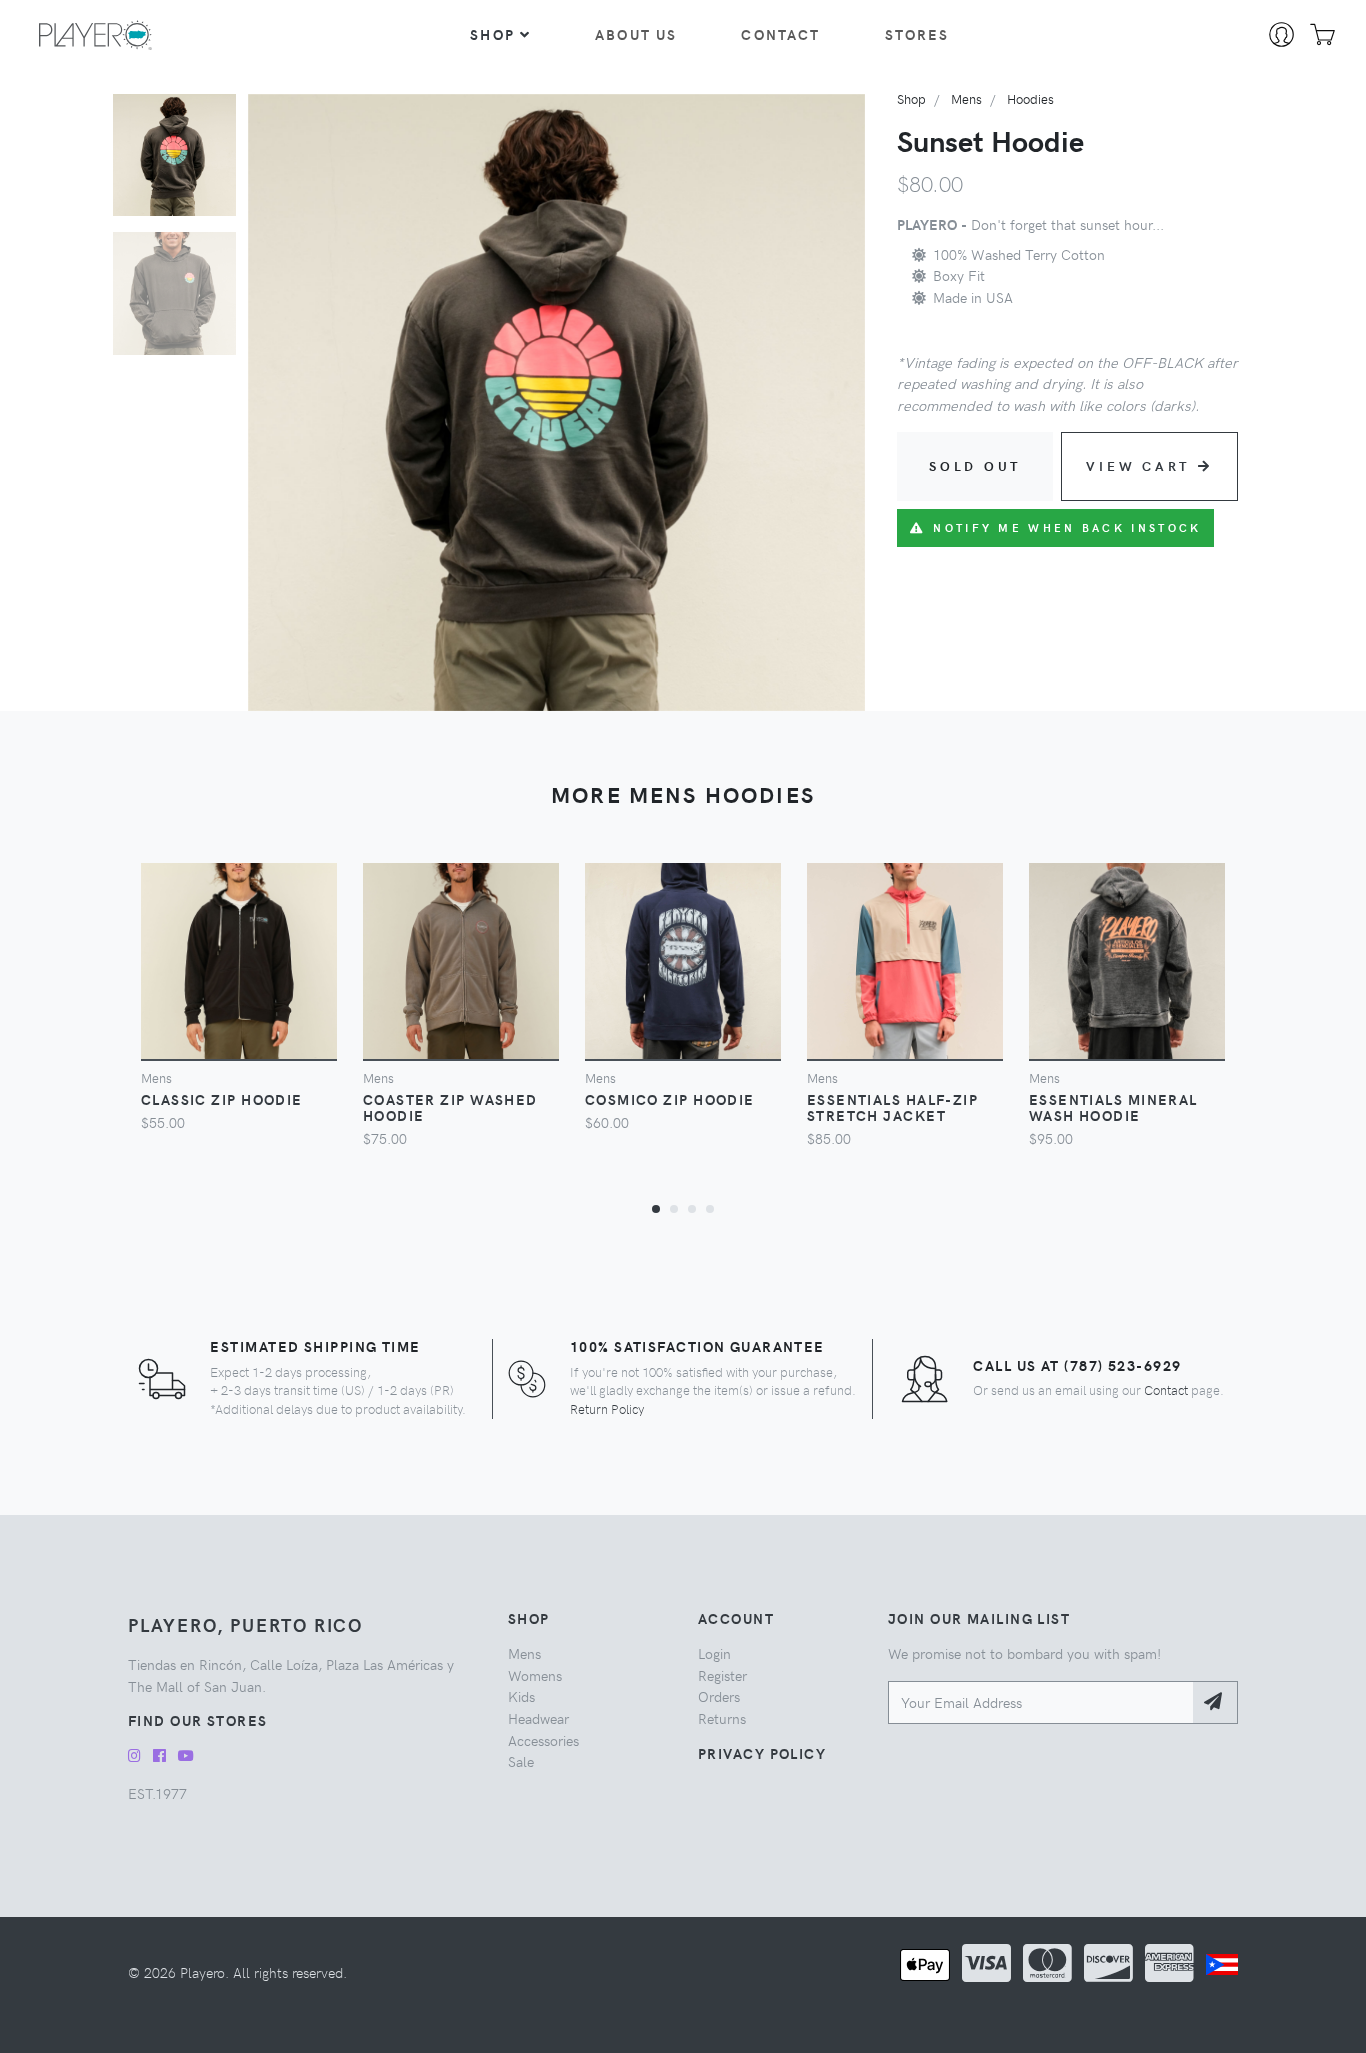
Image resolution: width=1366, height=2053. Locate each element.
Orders (719, 1696)
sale (521, 1761)
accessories (543, 1740)
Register (722, 1675)
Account (736, 1618)
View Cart (1138, 465)
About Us (636, 34)
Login (714, 1653)
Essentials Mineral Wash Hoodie (1113, 1107)
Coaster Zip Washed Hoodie (450, 1107)
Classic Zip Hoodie (222, 1099)
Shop (492, 34)
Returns (722, 1718)
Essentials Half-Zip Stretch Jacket (892, 1107)
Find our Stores (198, 1720)
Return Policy (607, 1408)
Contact (780, 34)
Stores (917, 34)
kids (521, 1696)
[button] (656, 1208)
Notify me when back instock (1067, 527)
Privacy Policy (762, 1753)
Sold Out (975, 465)
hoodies (1030, 98)
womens (535, 1675)
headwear (538, 1718)
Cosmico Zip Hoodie (670, 1099)
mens (966, 98)
